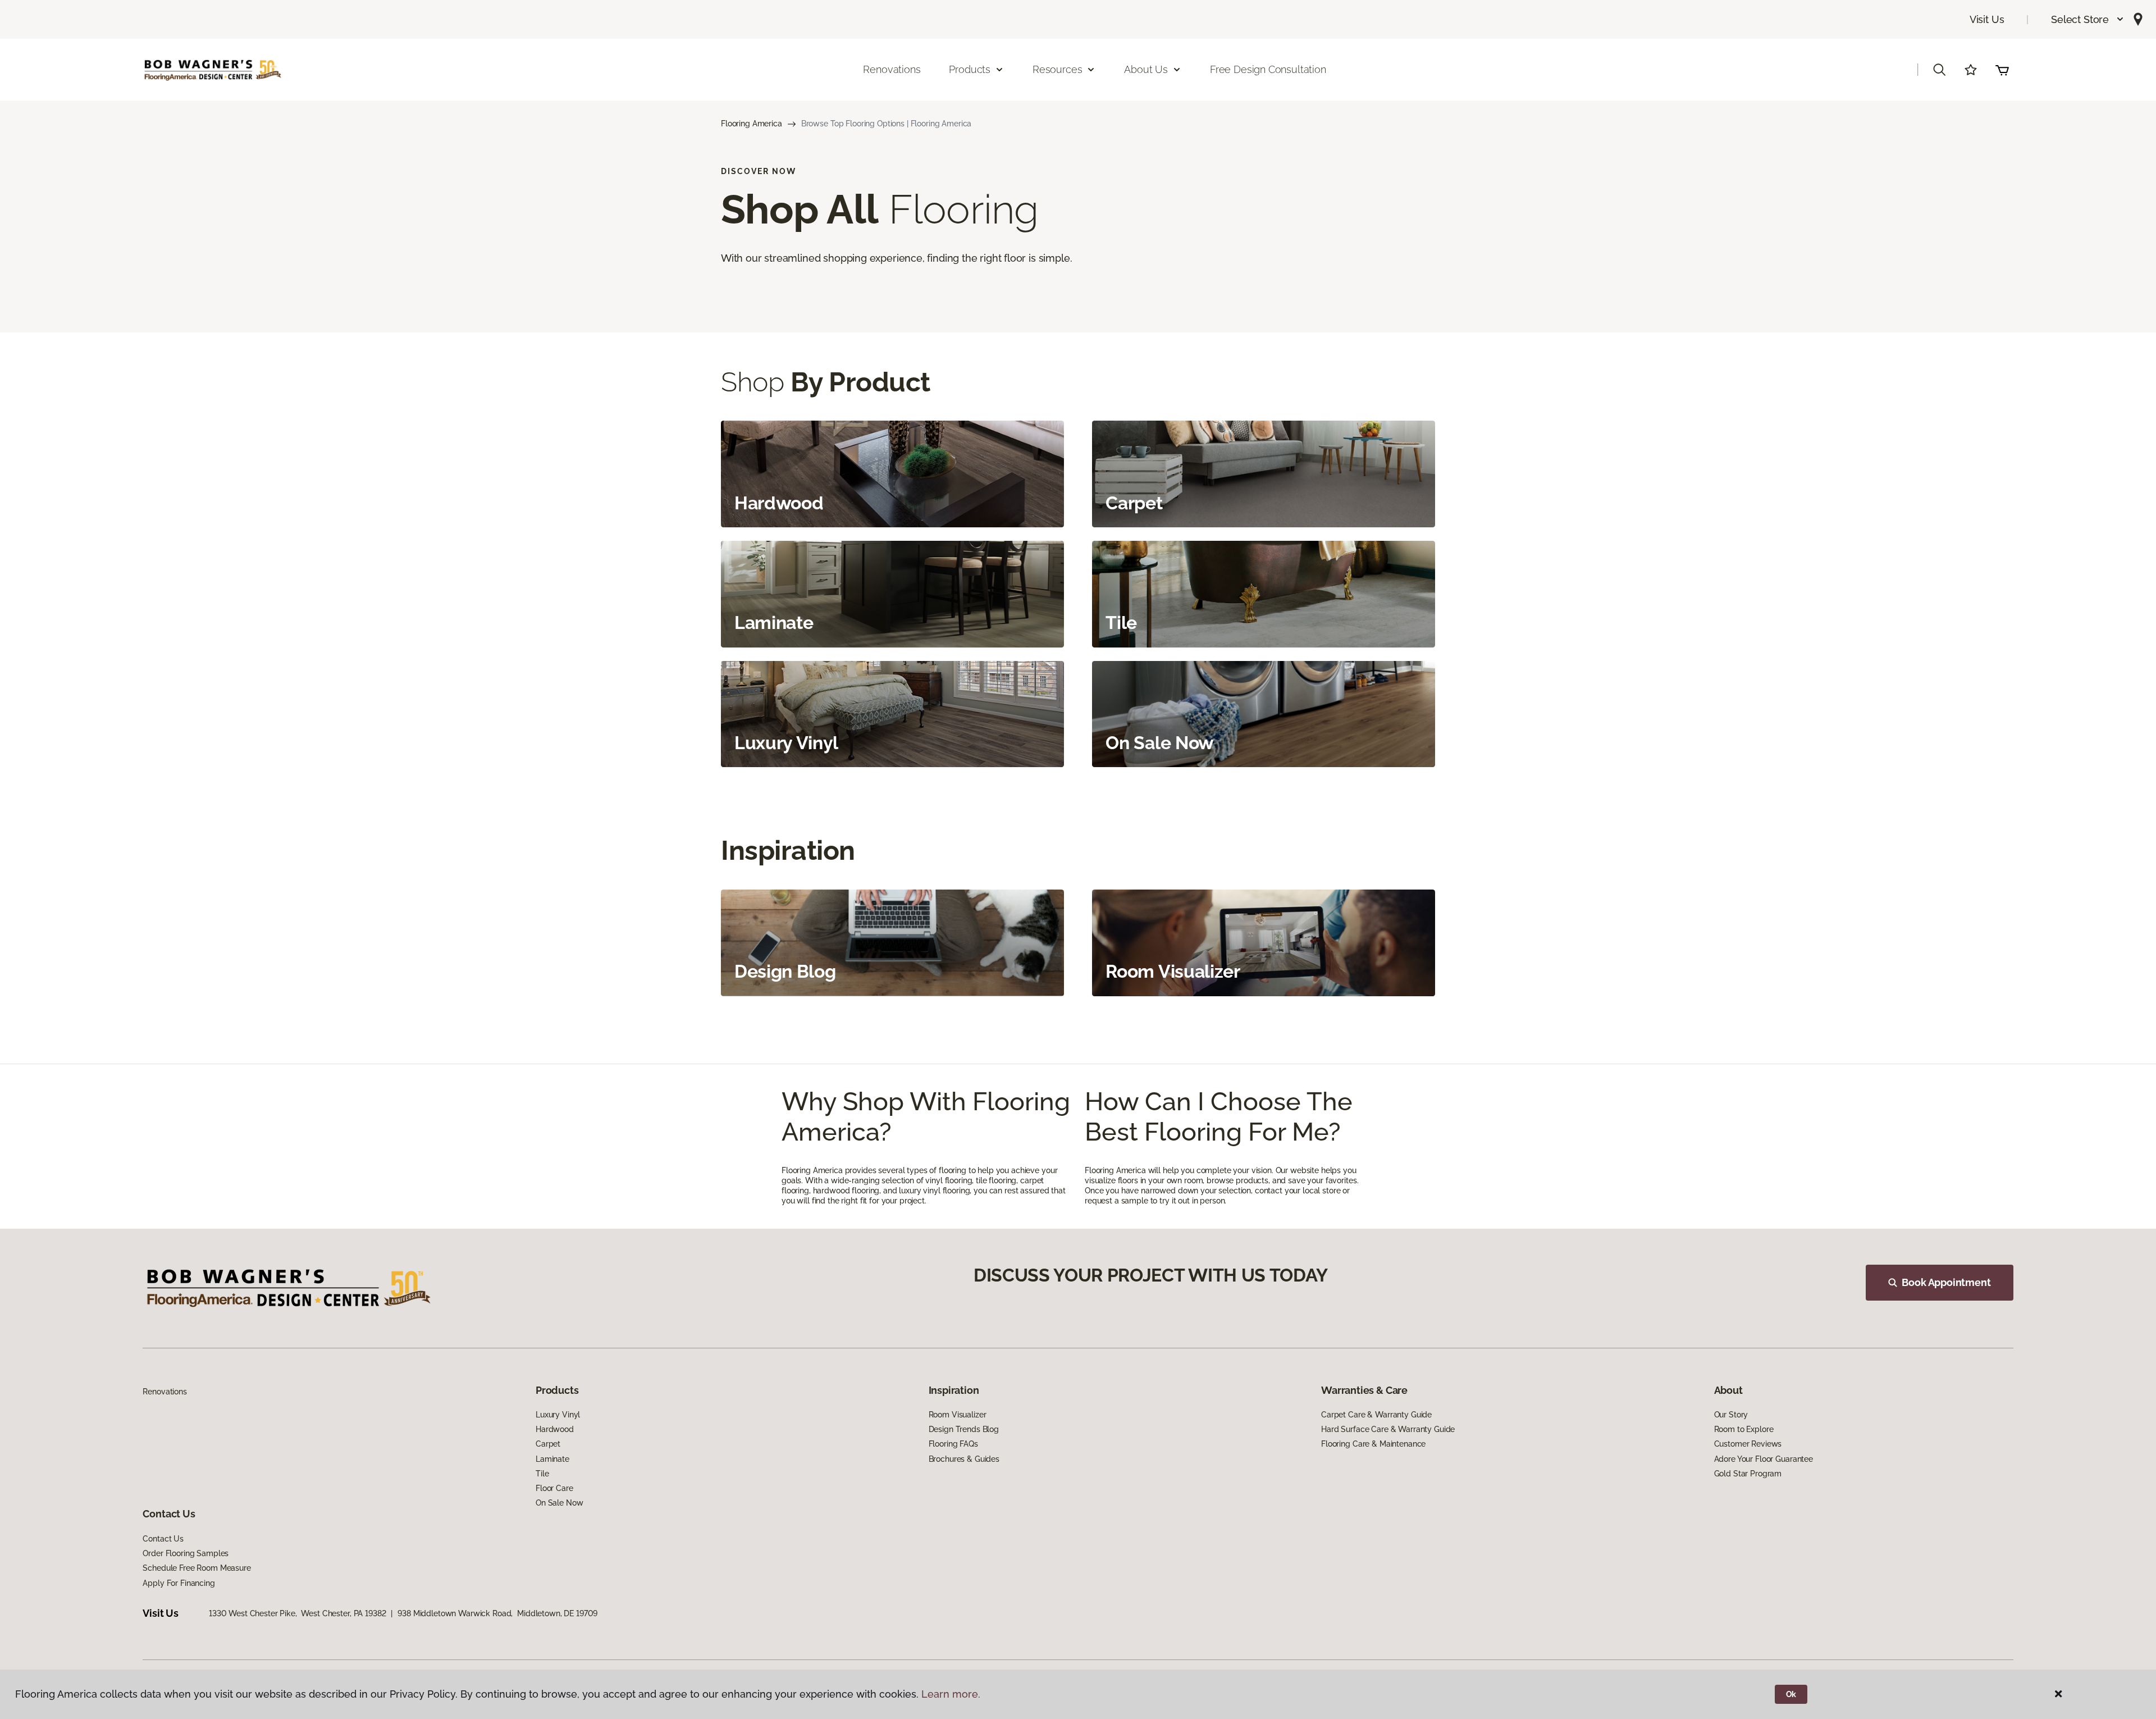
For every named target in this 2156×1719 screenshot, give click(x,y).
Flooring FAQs (953, 1444)
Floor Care (554, 1488)
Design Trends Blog (964, 1429)
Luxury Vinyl (558, 1415)
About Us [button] (1146, 69)
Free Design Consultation (1268, 69)
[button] (2088, 19)
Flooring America (752, 124)
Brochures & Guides (964, 1459)
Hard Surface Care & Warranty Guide (1388, 1429)
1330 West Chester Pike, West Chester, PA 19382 (297, 1613)
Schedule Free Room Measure (197, 1568)
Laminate (552, 1459)
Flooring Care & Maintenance (1373, 1444)
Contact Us (163, 1539)
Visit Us (1987, 19)
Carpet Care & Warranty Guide (1376, 1415)
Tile (542, 1474)
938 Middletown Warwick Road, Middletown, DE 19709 (497, 1613)
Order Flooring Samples (186, 1553)
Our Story (1731, 1415)
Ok (1791, 1694)
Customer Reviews (1748, 1444)
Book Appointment (1946, 1282)
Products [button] (970, 69)
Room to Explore (1744, 1429)
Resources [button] (1057, 69)
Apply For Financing (179, 1583)
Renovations (892, 69)
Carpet (548, 1444)
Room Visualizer (958, 1415)
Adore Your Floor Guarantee (1764, 1459)
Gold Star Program (1748, 1474)
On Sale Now (559, 1503)
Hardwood (555, 1429)
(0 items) (2002, 70)
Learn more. (951, 1694)
